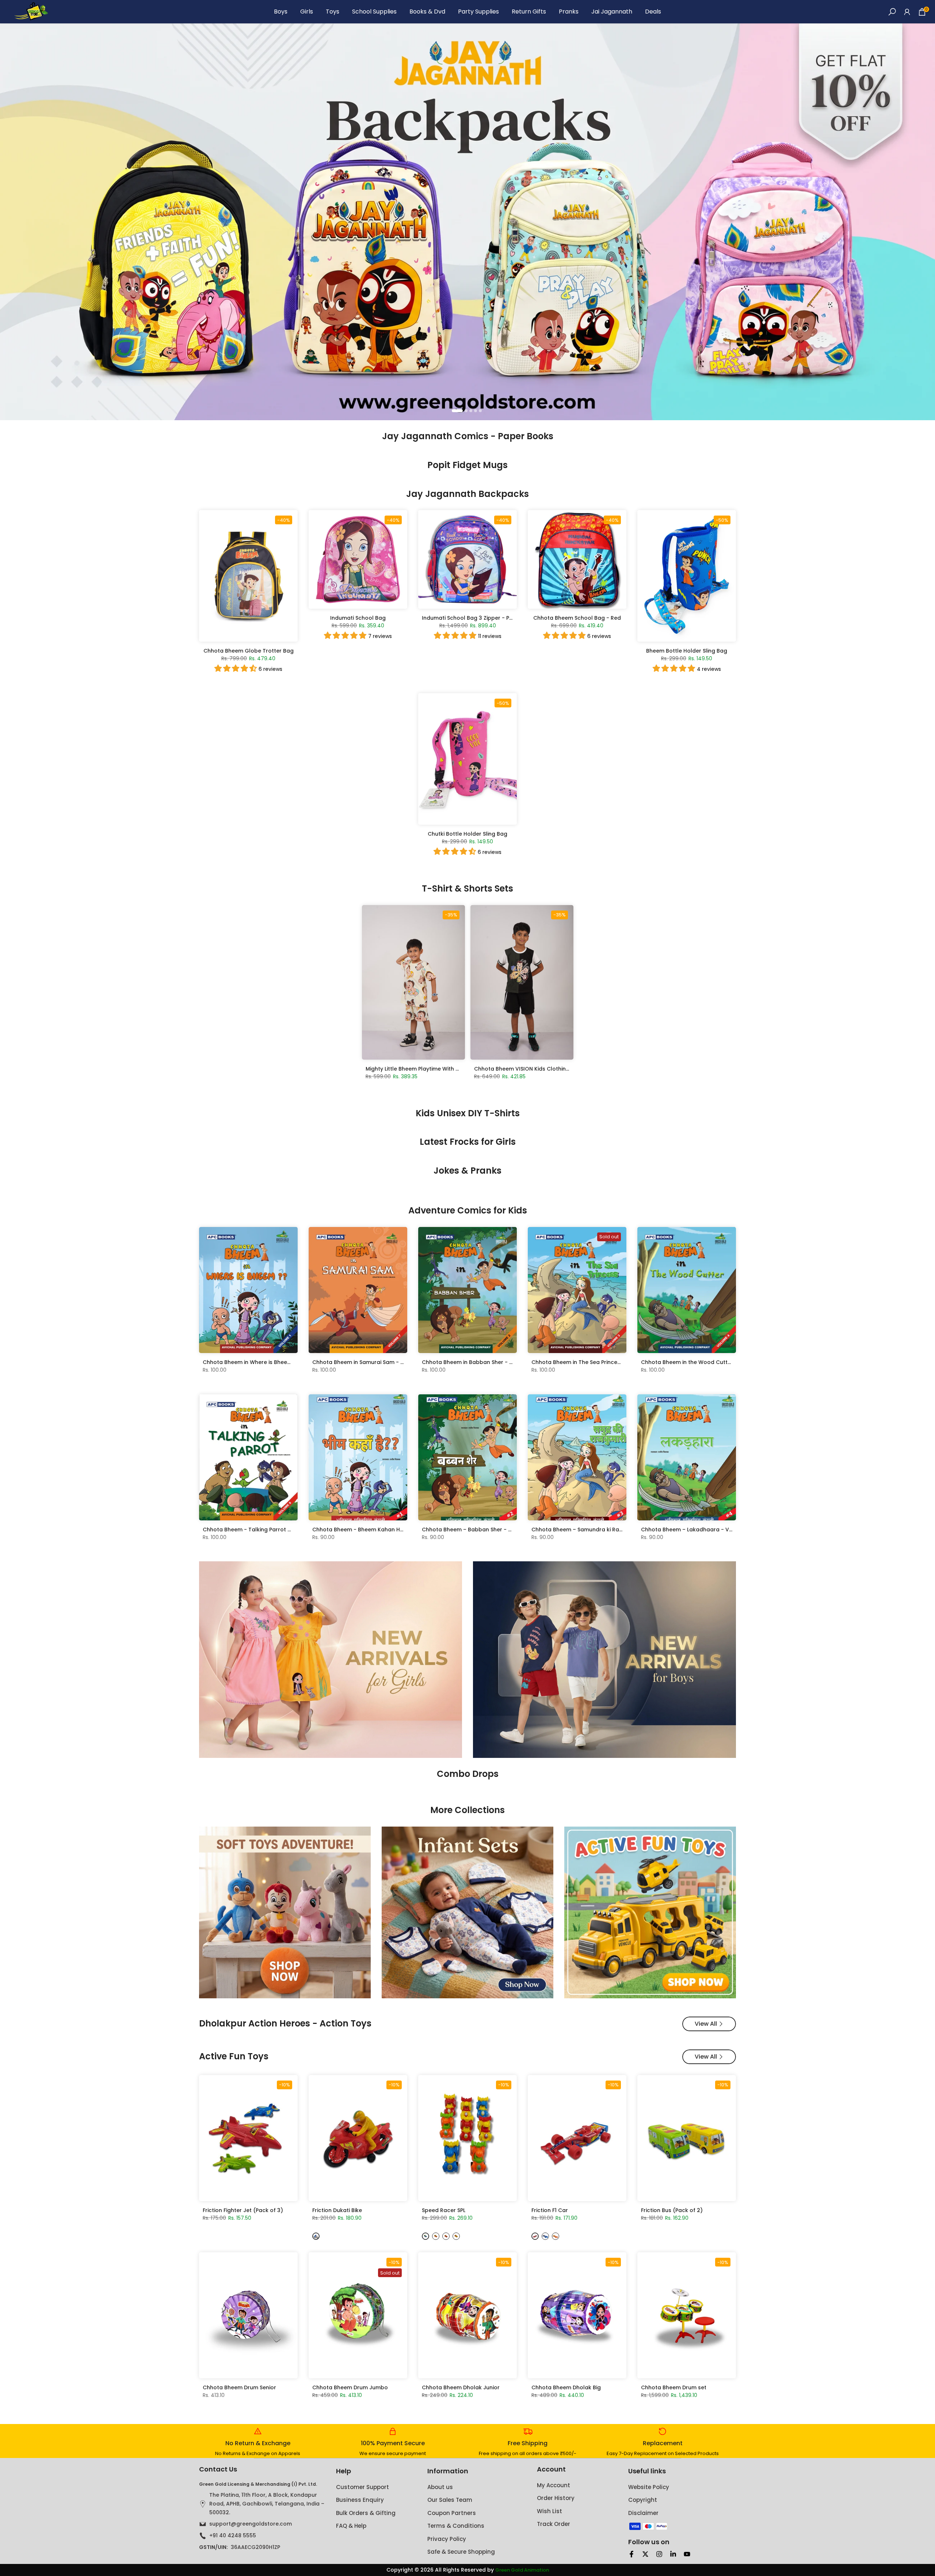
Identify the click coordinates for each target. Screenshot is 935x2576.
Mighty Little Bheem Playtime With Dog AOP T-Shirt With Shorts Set (453, 1069)
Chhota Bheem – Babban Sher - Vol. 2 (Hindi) (482, 1530)
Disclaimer (643, 2513)
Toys (333, 12)
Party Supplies (478, 12)
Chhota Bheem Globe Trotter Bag (249, 651)
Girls (307, 12)
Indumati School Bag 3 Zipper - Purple (472, 618)
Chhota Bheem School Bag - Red (577, 618)
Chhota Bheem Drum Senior (239, 2387)
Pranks (569, 12)
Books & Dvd (427, 12)
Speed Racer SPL (444, 2210)
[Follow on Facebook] (631, 2554)
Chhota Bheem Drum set (674, 2387)
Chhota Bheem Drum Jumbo (350, 2387)
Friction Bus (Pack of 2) (672, 2210)
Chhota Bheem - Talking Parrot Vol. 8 (252, 1530)
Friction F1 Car (550, 2210)
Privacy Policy (447, 2539)
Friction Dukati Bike (337, 2210)
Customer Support (362, 2487)
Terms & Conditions (456, 2526)
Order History (556, 2498)
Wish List (549, 2511)
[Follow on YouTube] (687, 2554)
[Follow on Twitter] (645, 2554)
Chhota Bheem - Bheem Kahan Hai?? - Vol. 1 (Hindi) (381, 1530)
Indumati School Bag (358, 618)
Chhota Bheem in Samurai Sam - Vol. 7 (364, 1362)
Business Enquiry (360, 2500)
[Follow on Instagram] (659, 2554)
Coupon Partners (452, 2513)
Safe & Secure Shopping (461, 2552)
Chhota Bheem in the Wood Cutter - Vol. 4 (697, 1362)
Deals (653, 12)
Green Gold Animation (522, 2570)
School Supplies (374, 12)
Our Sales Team (450, 2500)
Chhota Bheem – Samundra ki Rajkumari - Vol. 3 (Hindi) (605, 1530)
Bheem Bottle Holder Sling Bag (687, 651)
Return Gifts (529, 12)
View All (706, 2024)
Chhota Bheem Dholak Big (566, 2387)
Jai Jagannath (612, 12)
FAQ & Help (351, 2526)
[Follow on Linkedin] (673, 2554)
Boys (281, 12)
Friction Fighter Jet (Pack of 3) (243, 2210)
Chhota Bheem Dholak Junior (461, 2387)
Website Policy (649, 2487)
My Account (554, 2485)
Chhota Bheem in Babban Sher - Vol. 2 (473, 1362)
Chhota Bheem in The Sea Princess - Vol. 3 (587, 1362)
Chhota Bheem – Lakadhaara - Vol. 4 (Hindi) (700, 1530)
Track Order (554, 2524)
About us (440, 2487)
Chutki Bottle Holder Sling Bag (467, 834)
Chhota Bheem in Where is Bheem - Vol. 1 (257, 1362)
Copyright (643, 2500)
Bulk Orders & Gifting (366, 2513)
